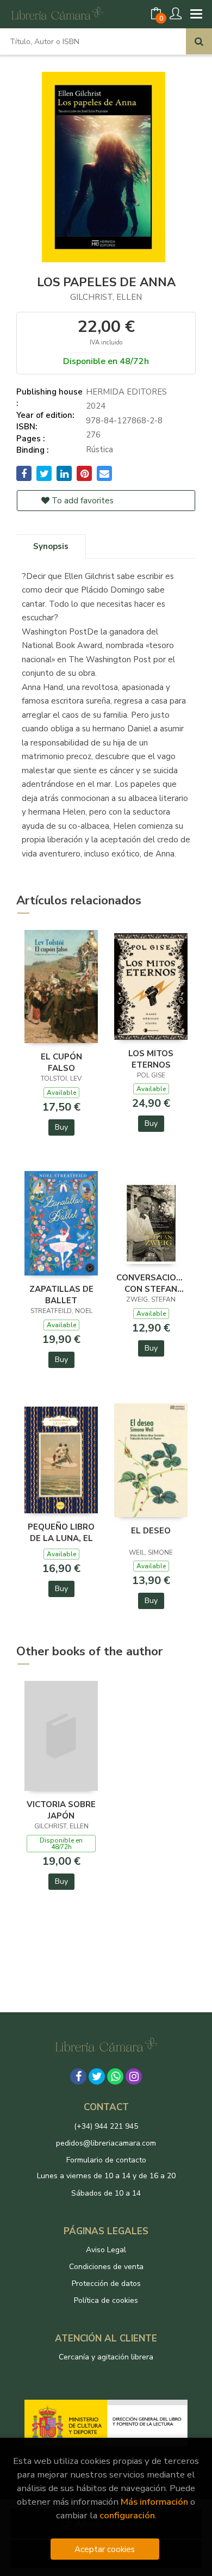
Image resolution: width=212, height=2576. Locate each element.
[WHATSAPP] (115, 2076)
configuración (127, 2515)
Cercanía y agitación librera (106, 2357)
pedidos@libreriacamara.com (106, 2143)
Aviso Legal (106, 2250)
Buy (61, 1127)
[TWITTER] (97, 2076)
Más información (154, 2502)
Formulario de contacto (106, 2160)
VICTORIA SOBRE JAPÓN (61, 1810)
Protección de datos (106, 2284)
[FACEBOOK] (78, 2076)
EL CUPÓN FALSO (61, 1062)
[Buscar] (199, 41)
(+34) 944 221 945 (106, 2126)
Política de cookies (106, 2300)
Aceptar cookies (105, 2549)
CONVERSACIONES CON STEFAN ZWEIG (151, 1283)
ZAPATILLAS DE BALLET (61, 1295)
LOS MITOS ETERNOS (151, 1059)
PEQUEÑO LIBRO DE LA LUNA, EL (61, 1532)
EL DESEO (151, 1531)
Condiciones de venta (106, 2267)
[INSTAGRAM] (134, 2076)
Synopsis (51, 546)
